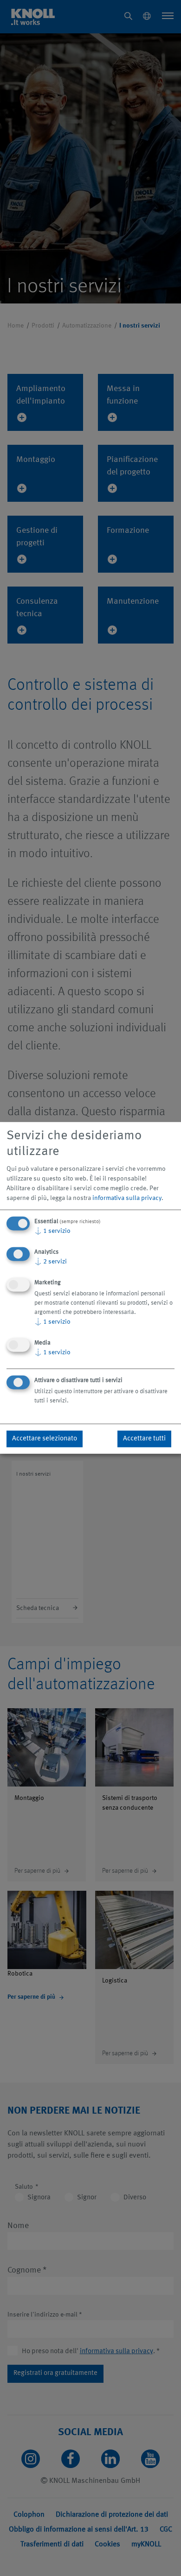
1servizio (52, 1231)
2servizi (51, 1262)
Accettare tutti (144, 1439)
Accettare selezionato (45, 1439)
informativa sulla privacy (127, 1198)
